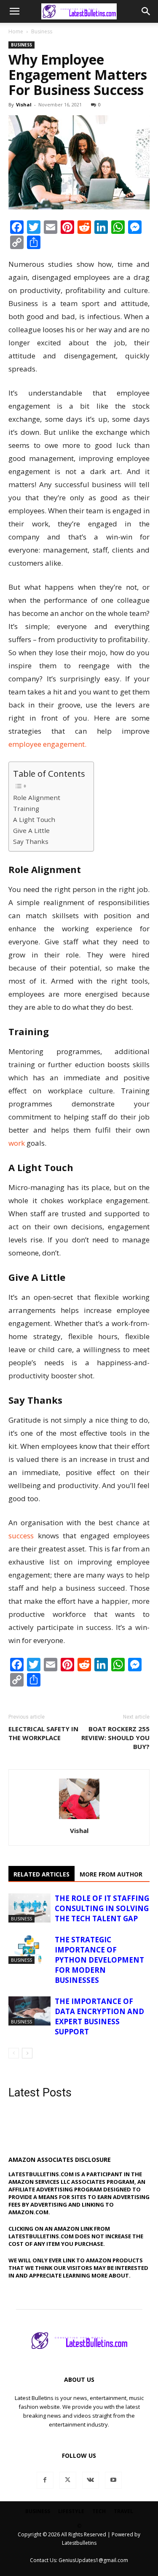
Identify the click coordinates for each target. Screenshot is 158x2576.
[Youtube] (113, 2480)
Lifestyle (71, 2511)
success (21, 1536)
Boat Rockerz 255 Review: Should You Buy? (115, 1738)
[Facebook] (45, 2480)
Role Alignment (37, 797)
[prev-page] (14, 2053)
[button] (14, 11)
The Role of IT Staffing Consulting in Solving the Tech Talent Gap (102, 1908)
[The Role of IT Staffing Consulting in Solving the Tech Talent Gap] (29, 1908)
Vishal (24, 104)
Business (42, 31)
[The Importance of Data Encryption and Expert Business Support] (29, 2011)
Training (26, 808)
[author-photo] (79, 1819)
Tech (99, 2511)
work (17, 1143)
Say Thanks (31, 841)
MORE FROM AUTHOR (111, 1874)
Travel (123, 2511)
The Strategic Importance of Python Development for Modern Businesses (99, 1960)
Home (16, 31)
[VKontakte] (91, 2480)
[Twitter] (68, 2480)
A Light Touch (34, 819)
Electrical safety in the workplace (43, 1733)
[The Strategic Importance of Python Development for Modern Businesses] (29, 1949)
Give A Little (31, 830)
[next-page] (27, 2053)
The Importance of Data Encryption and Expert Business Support (99, 2016)
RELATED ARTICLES (42, 1874)
